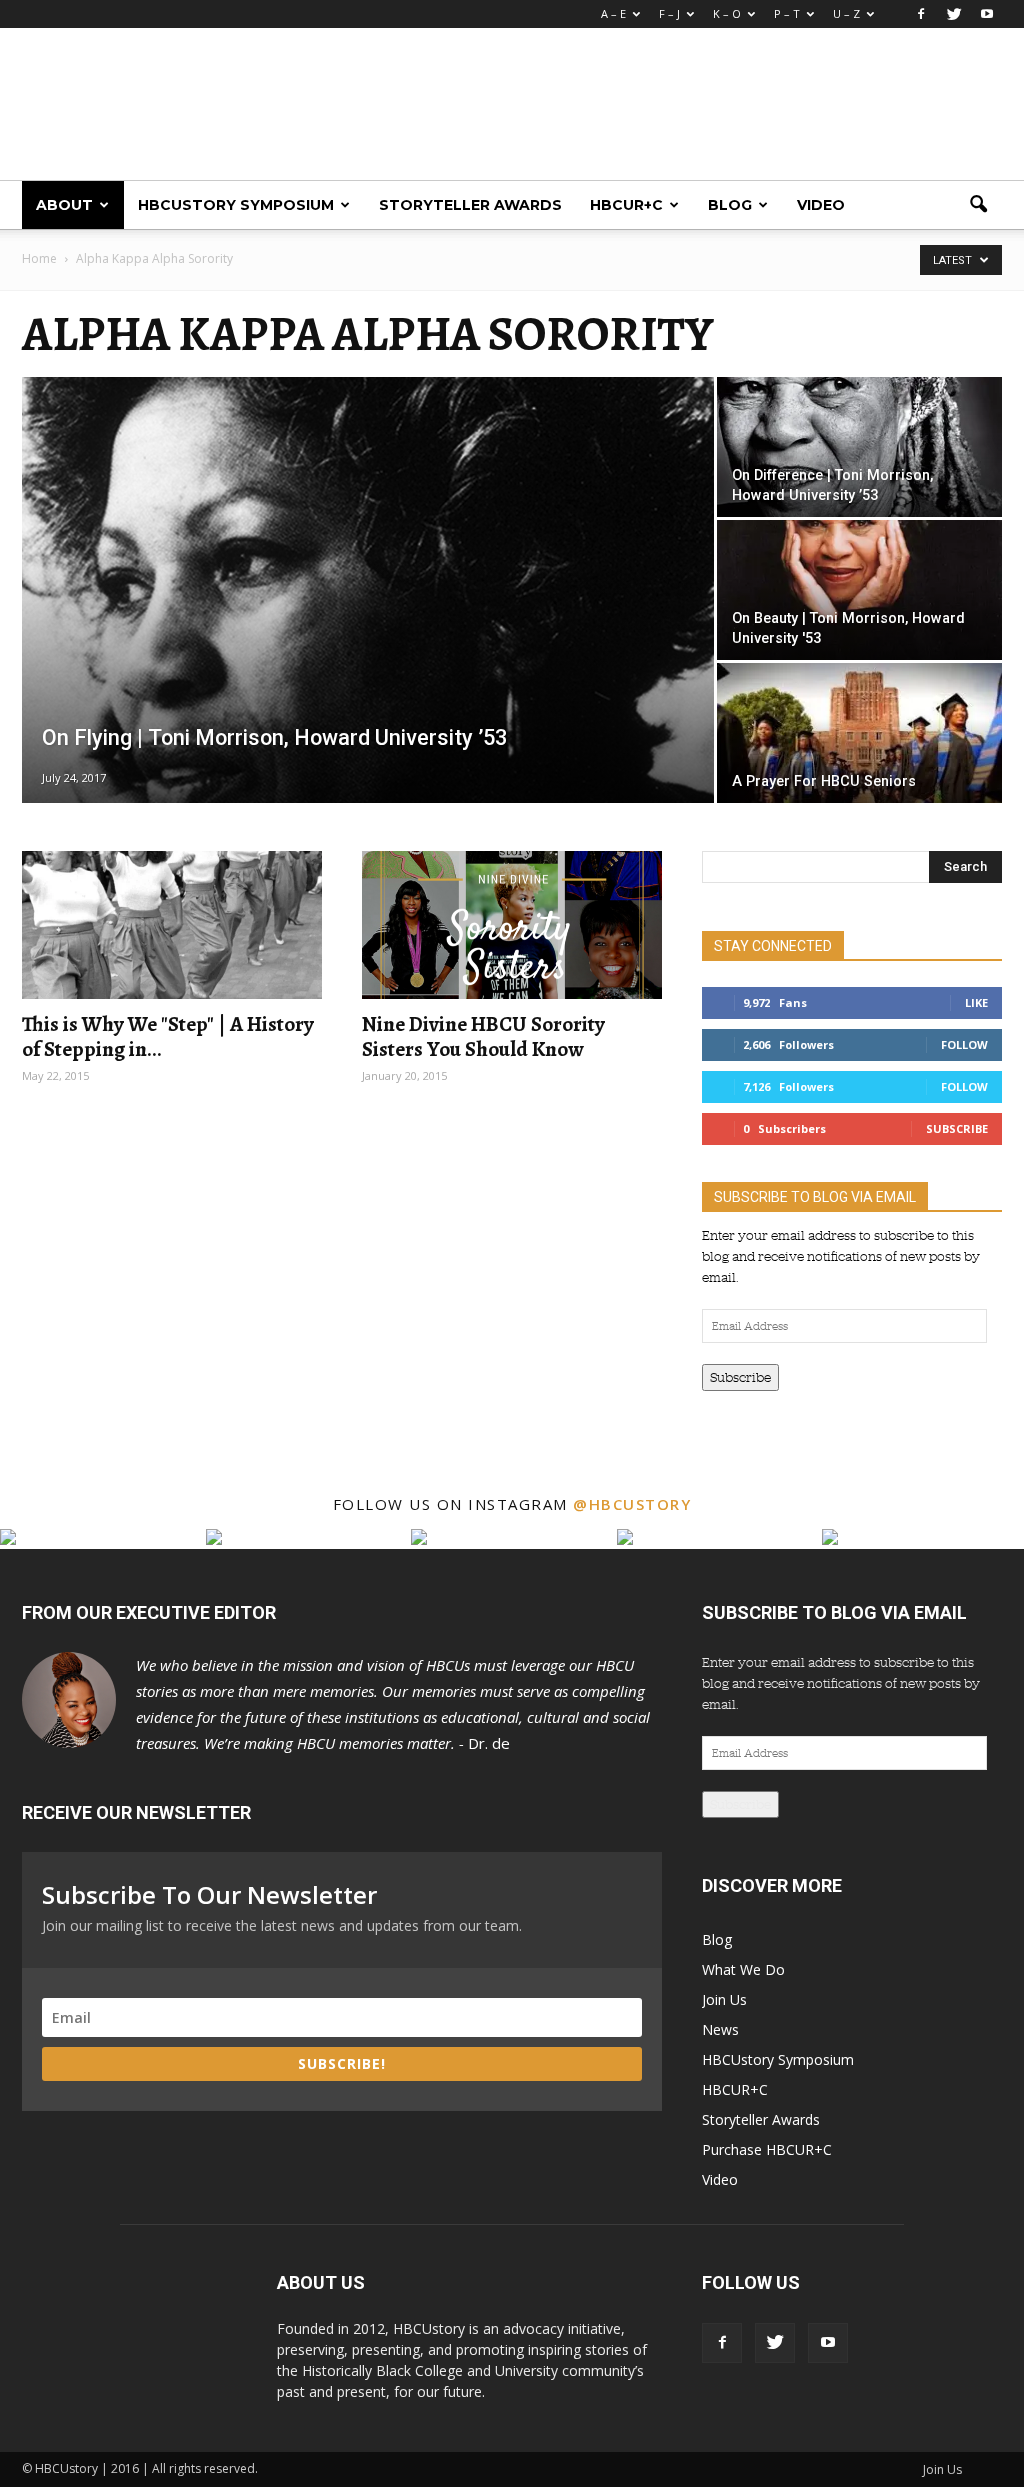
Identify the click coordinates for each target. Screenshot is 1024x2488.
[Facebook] (921, 14)
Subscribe (957, 1128)
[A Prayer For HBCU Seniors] (859, 745)
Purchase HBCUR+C (767, 2149)
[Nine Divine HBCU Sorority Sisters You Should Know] (512, 925)
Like (976, 1002)
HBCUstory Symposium (236, 205)
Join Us (724, 1999)
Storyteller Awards (470, 205)
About (64, 205)
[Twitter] (954, 14)
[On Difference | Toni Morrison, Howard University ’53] (859, 454)
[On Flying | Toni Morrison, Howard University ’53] (368, 604)
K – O (727, 13)
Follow (964, 1044)
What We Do (743, 1969)
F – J (669, 13)
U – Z (846, 13)
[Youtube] (987, 14)
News (720, 2029)
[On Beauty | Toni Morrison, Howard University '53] (859, 590)
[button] (978, 205)
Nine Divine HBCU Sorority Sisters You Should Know (483, 1036)
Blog (730, 205)
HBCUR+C (626, 205)
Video (821, 205)
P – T (787, 13)
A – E (613, 13)
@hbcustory (632, 1504)
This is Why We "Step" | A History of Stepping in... (168, 1036)
